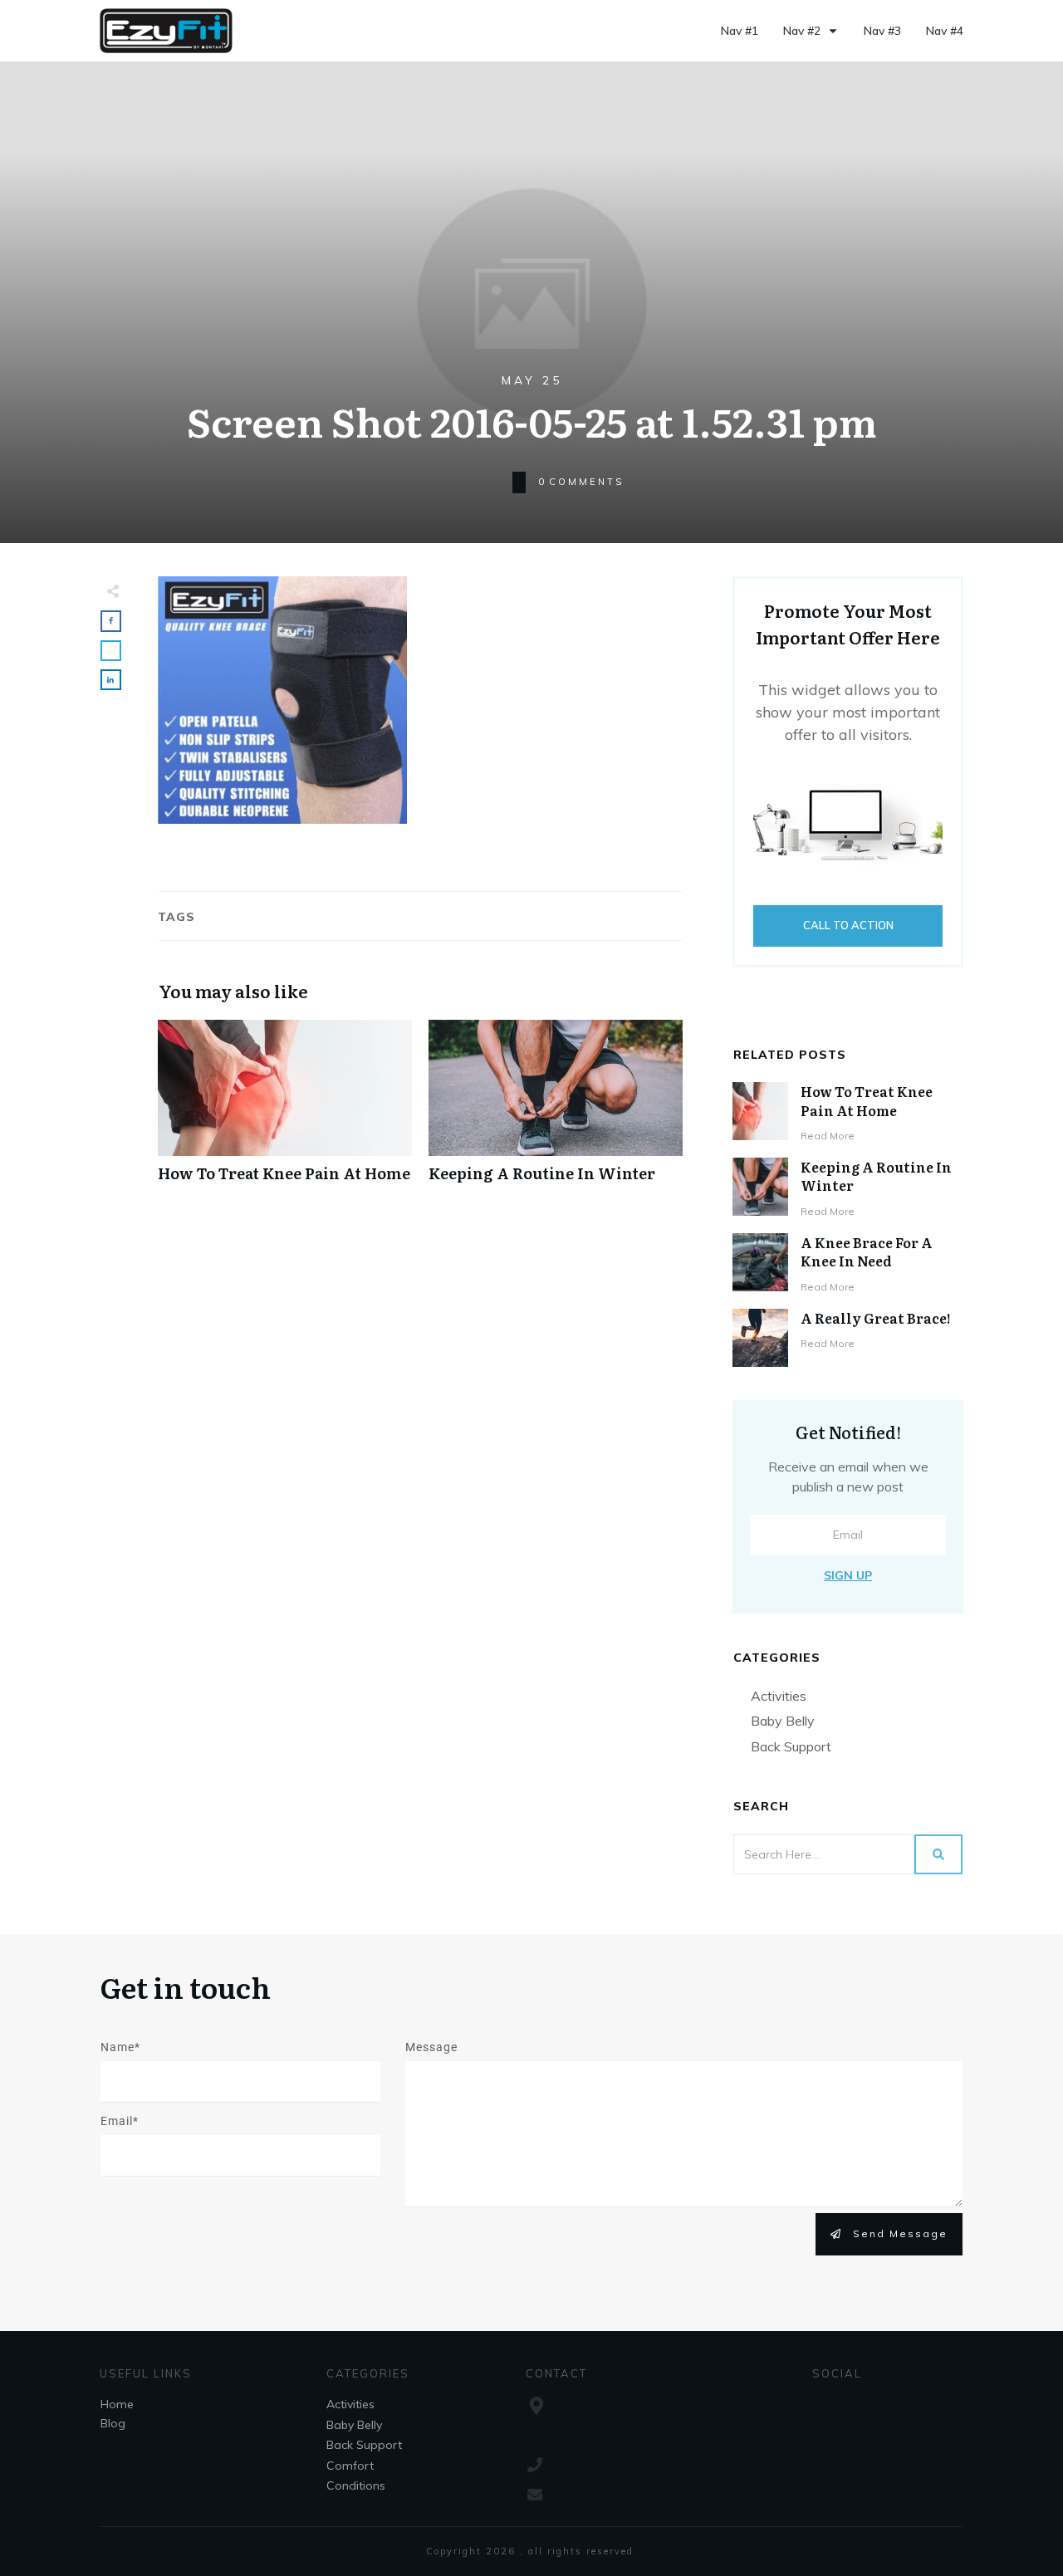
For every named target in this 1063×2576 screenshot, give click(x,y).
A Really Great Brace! (876, 1318)
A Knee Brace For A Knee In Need (867, 1251)
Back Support (791, 1746)
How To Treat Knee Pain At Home (285, 1110)
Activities (779, 1696)
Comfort (350, 2466)
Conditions (356, 2485)
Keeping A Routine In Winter (556, 1110)
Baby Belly (783, 1721)
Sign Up (848, 1575)
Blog (113, 2423)
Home (117, 2404)
